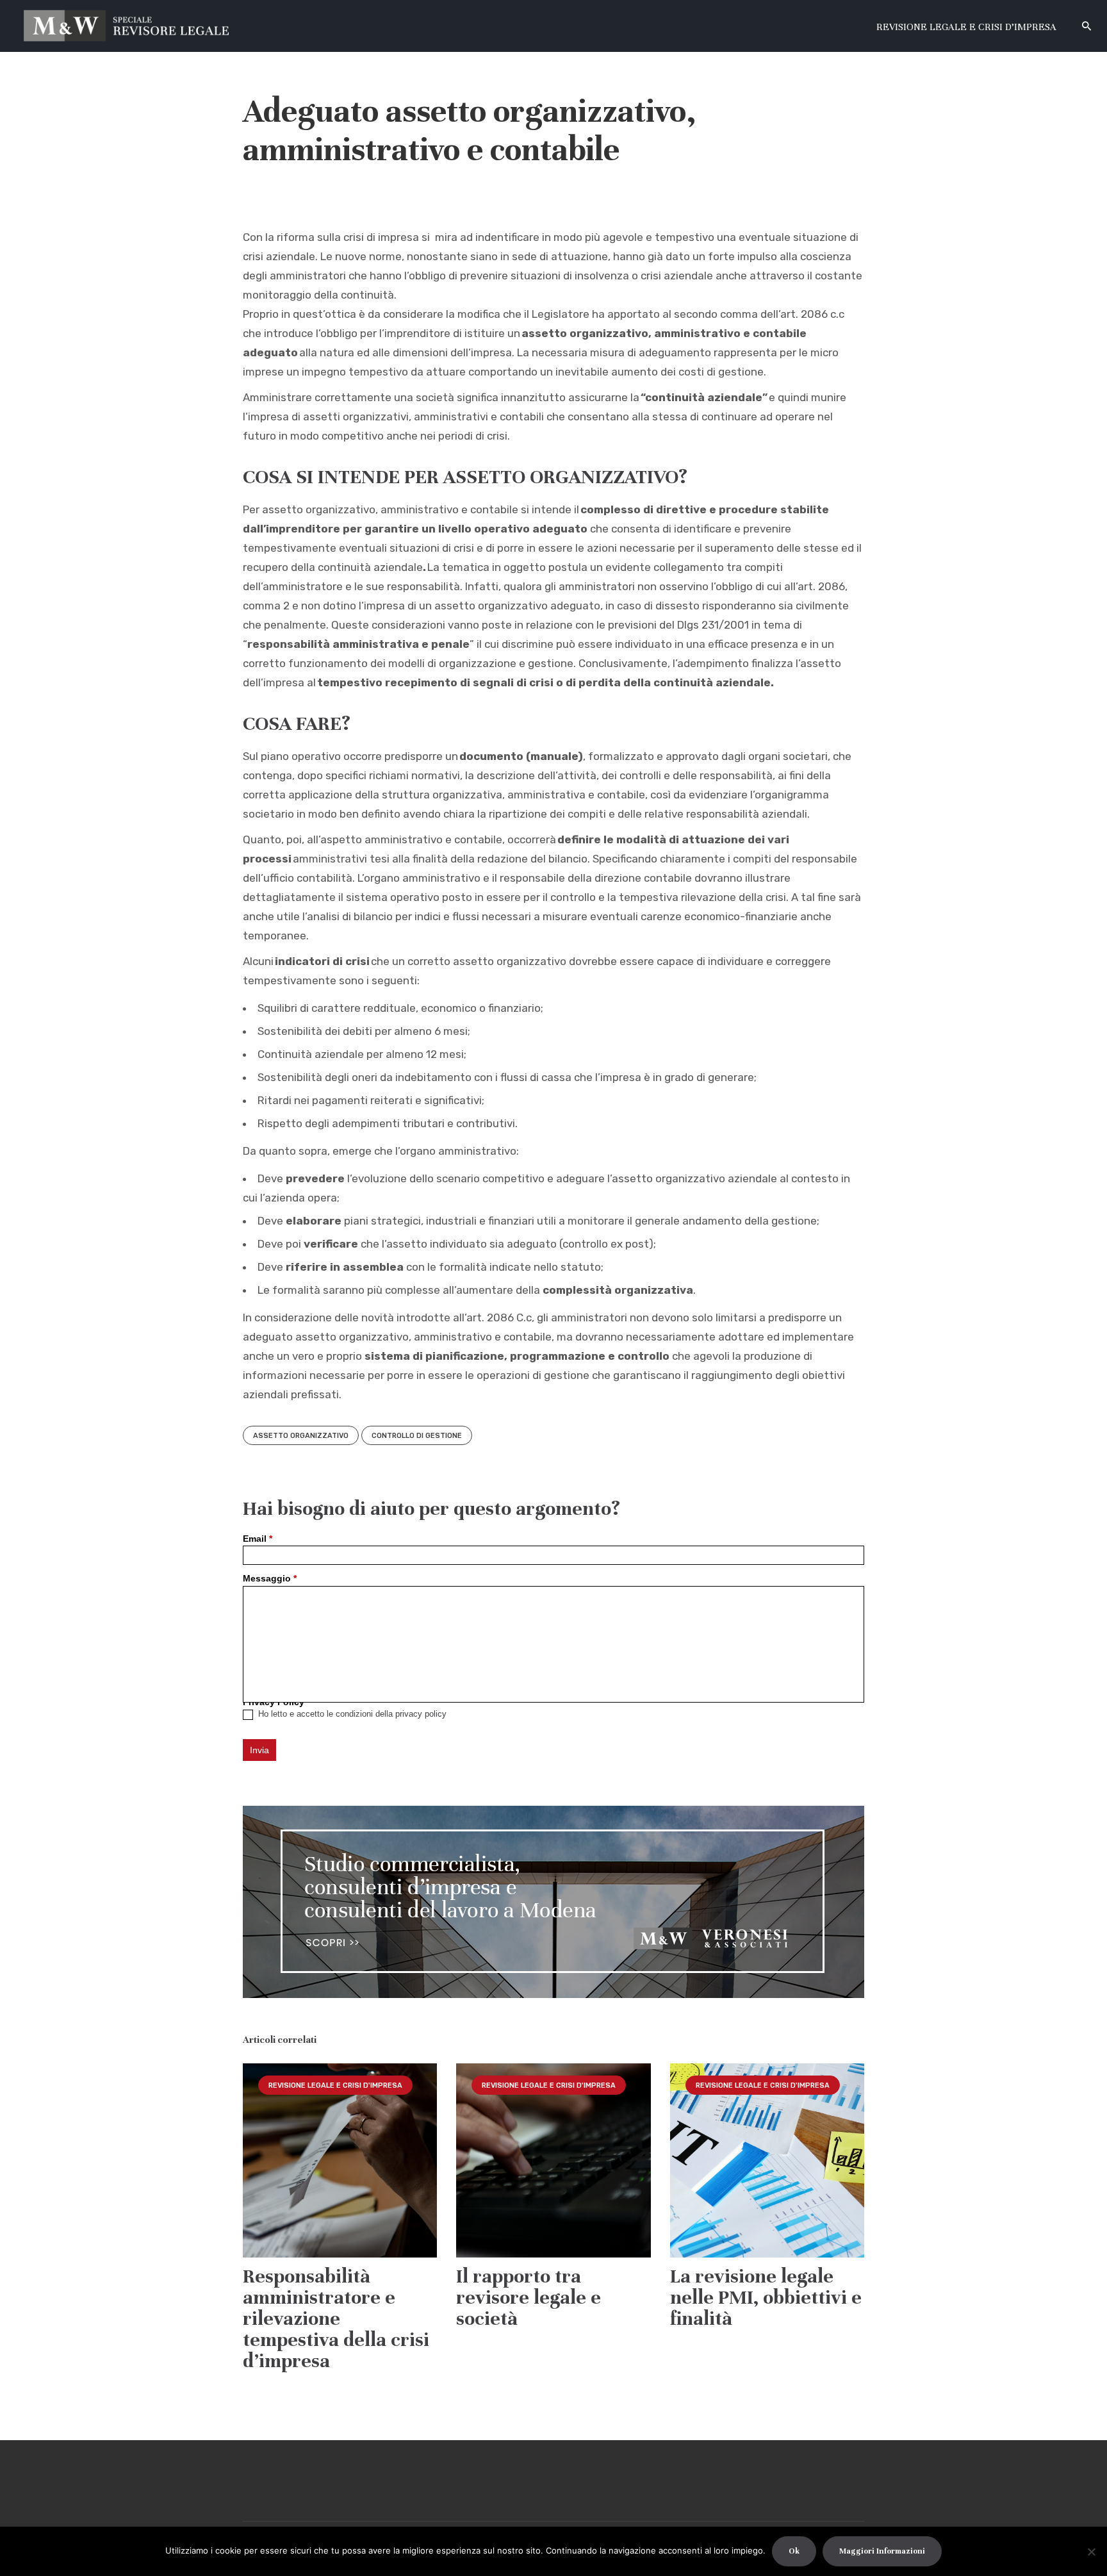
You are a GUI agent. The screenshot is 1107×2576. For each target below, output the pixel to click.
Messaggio (270, 1578)
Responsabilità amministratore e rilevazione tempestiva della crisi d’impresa (336, 2319)
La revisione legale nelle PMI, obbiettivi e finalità (766, 2298)
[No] (1091, 2552)
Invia (259, 1750)
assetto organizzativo (301, 1436)
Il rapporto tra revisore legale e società (529, 2298)
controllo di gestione (417, 1436)
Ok (794, 2551)
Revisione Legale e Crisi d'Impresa (335, 2085)
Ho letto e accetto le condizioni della (351, 1714)
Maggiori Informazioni (882, 2551)
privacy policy (421, 1714)
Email (258, 1539)
